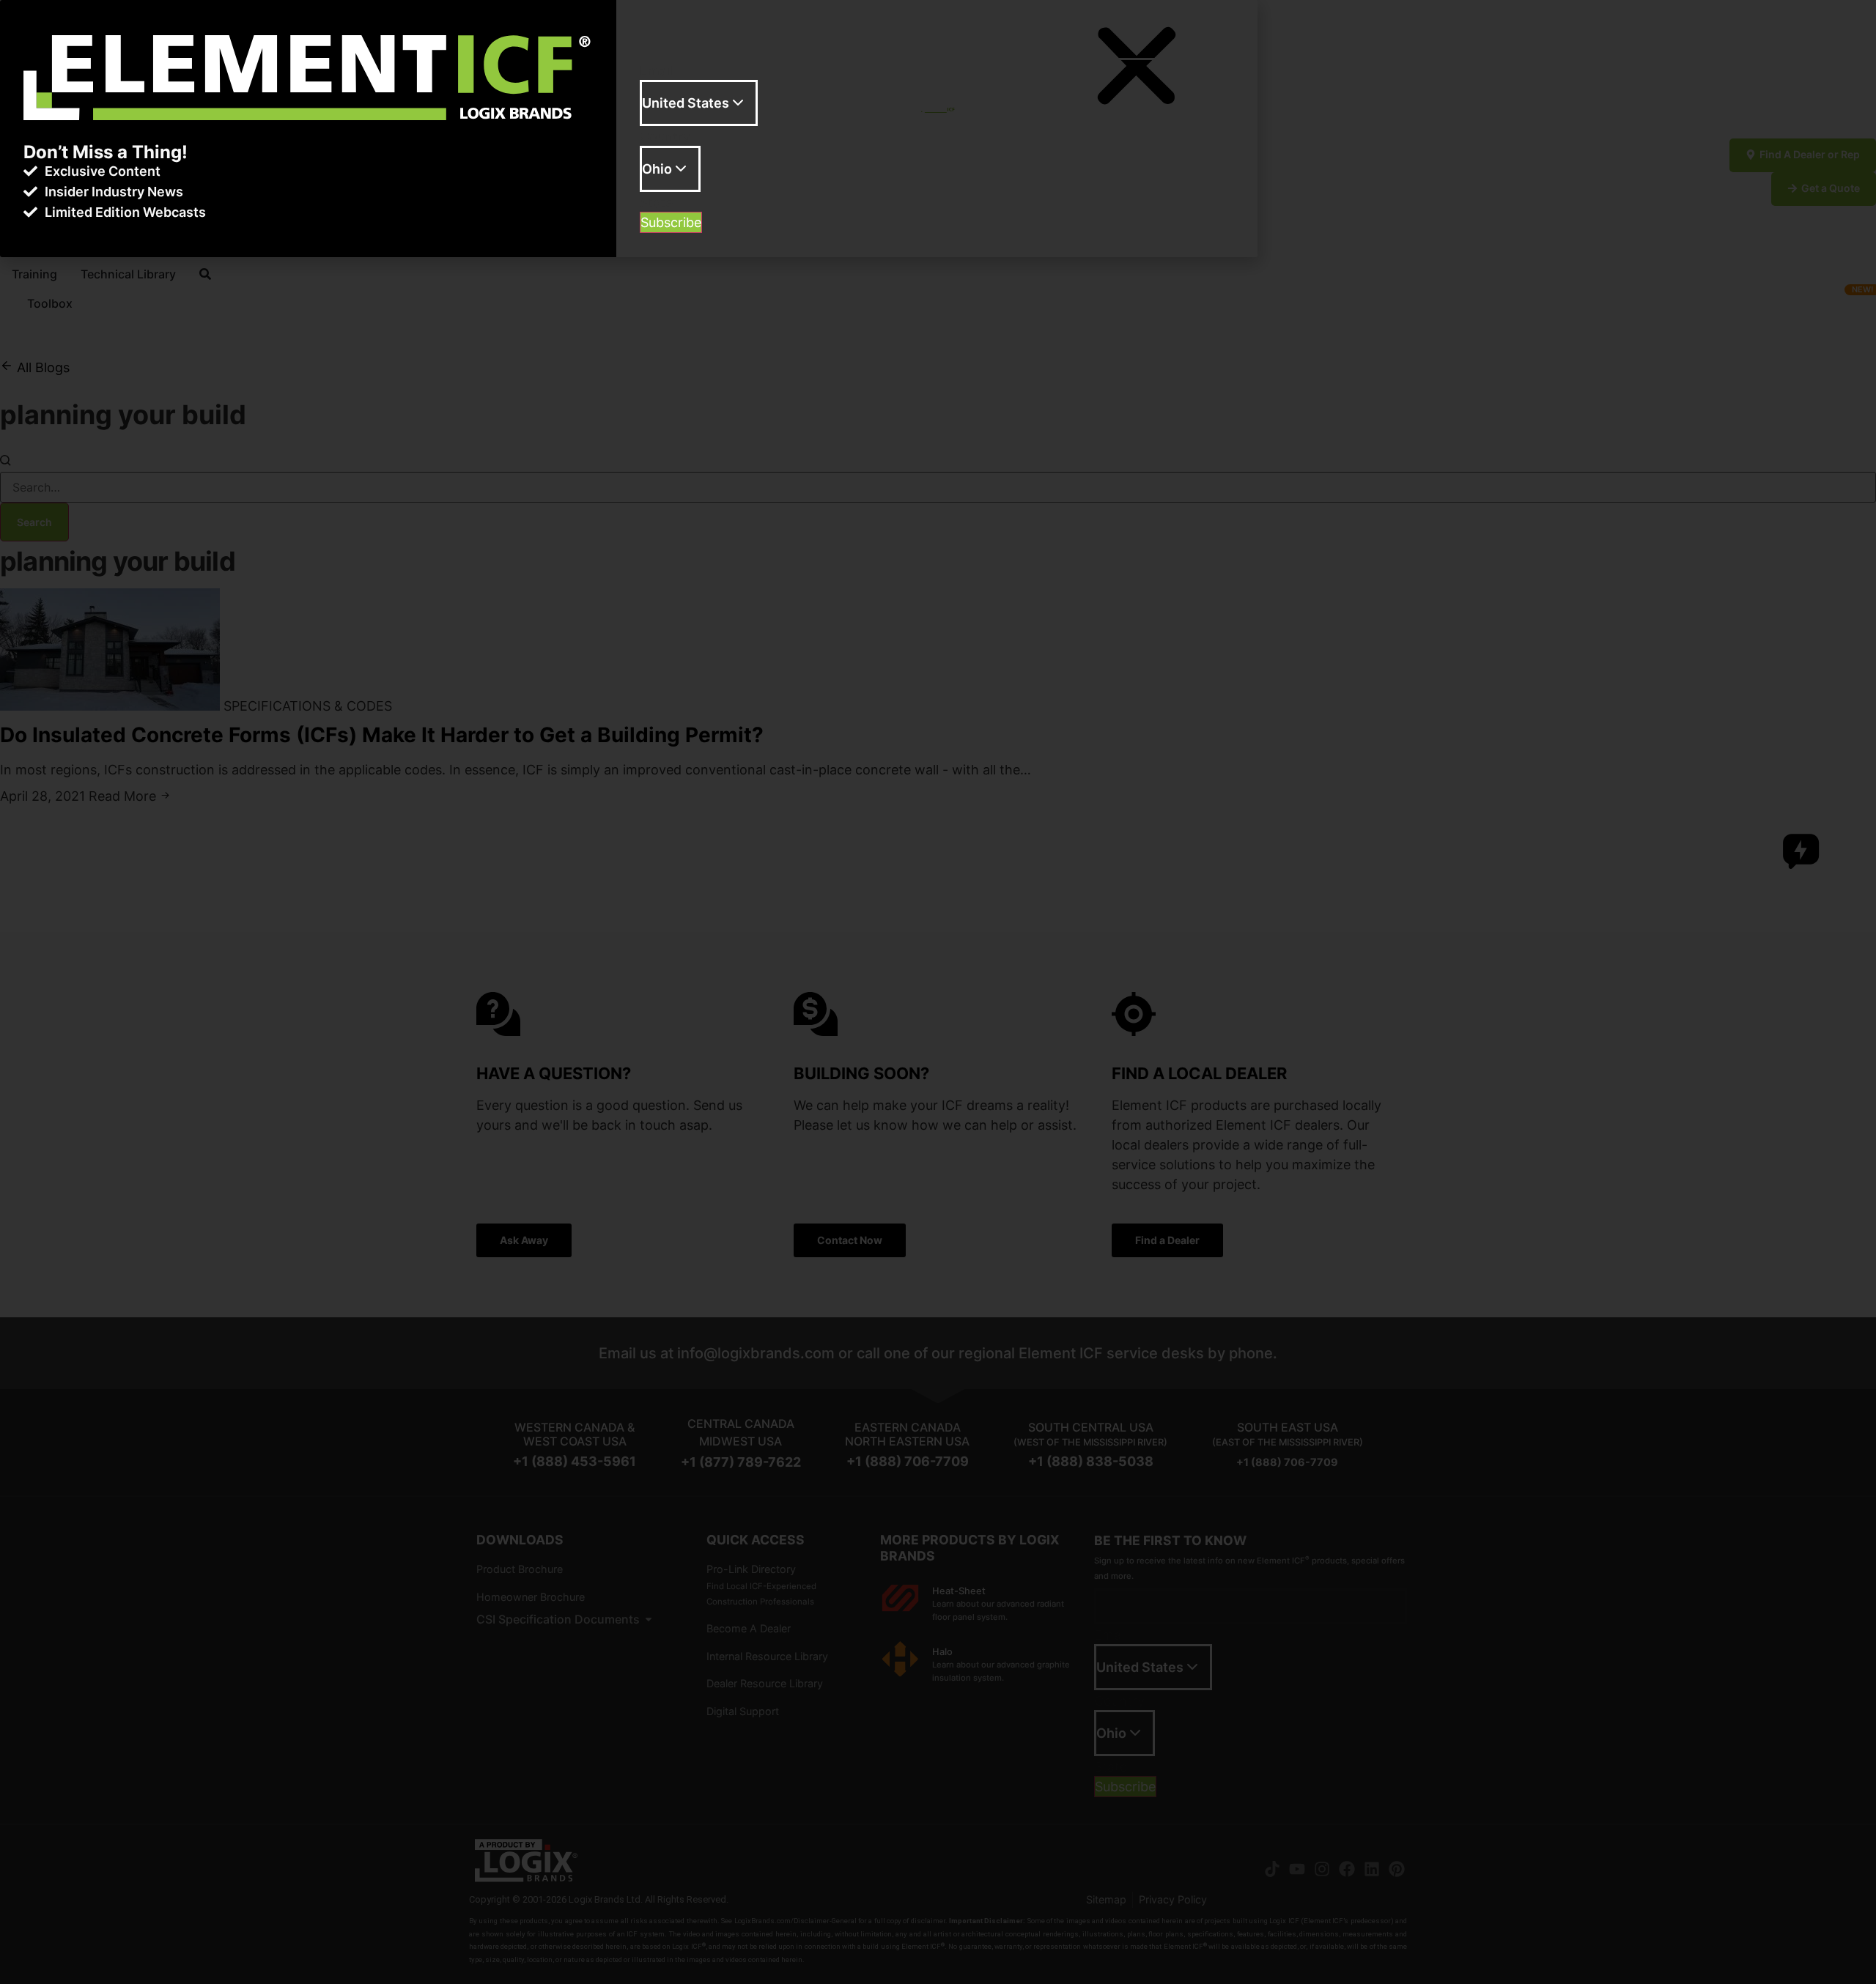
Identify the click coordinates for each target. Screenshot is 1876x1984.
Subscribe (671, 222)
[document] (938, 992)
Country (665, 137)
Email (656, 71)
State (656, 203)
